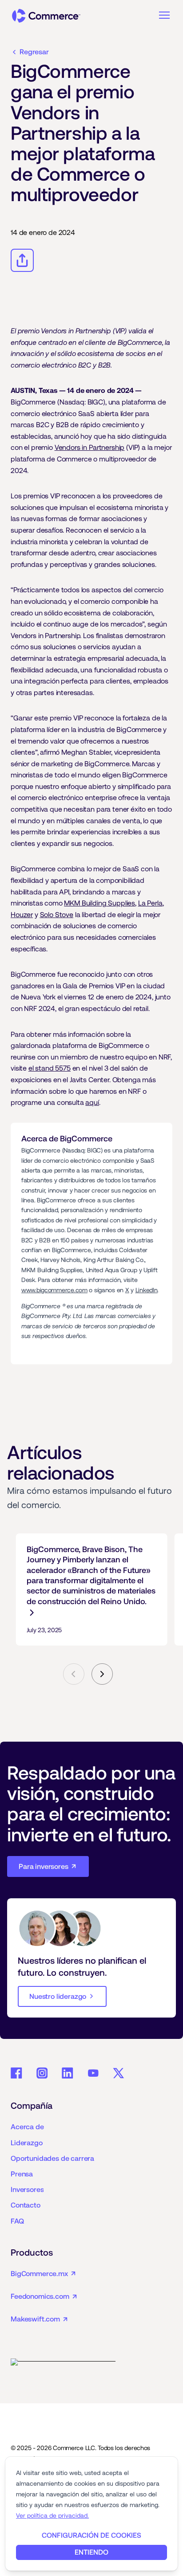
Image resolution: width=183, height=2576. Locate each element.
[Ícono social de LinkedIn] (68, 2073)
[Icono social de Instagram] (42, 2073)
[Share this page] (22, 260)
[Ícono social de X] (119, 2073)
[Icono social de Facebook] (16, 2073)
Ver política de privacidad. (52, 2515)
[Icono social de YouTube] (93, 2073)
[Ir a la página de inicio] (46, 16)
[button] (164, 15)
